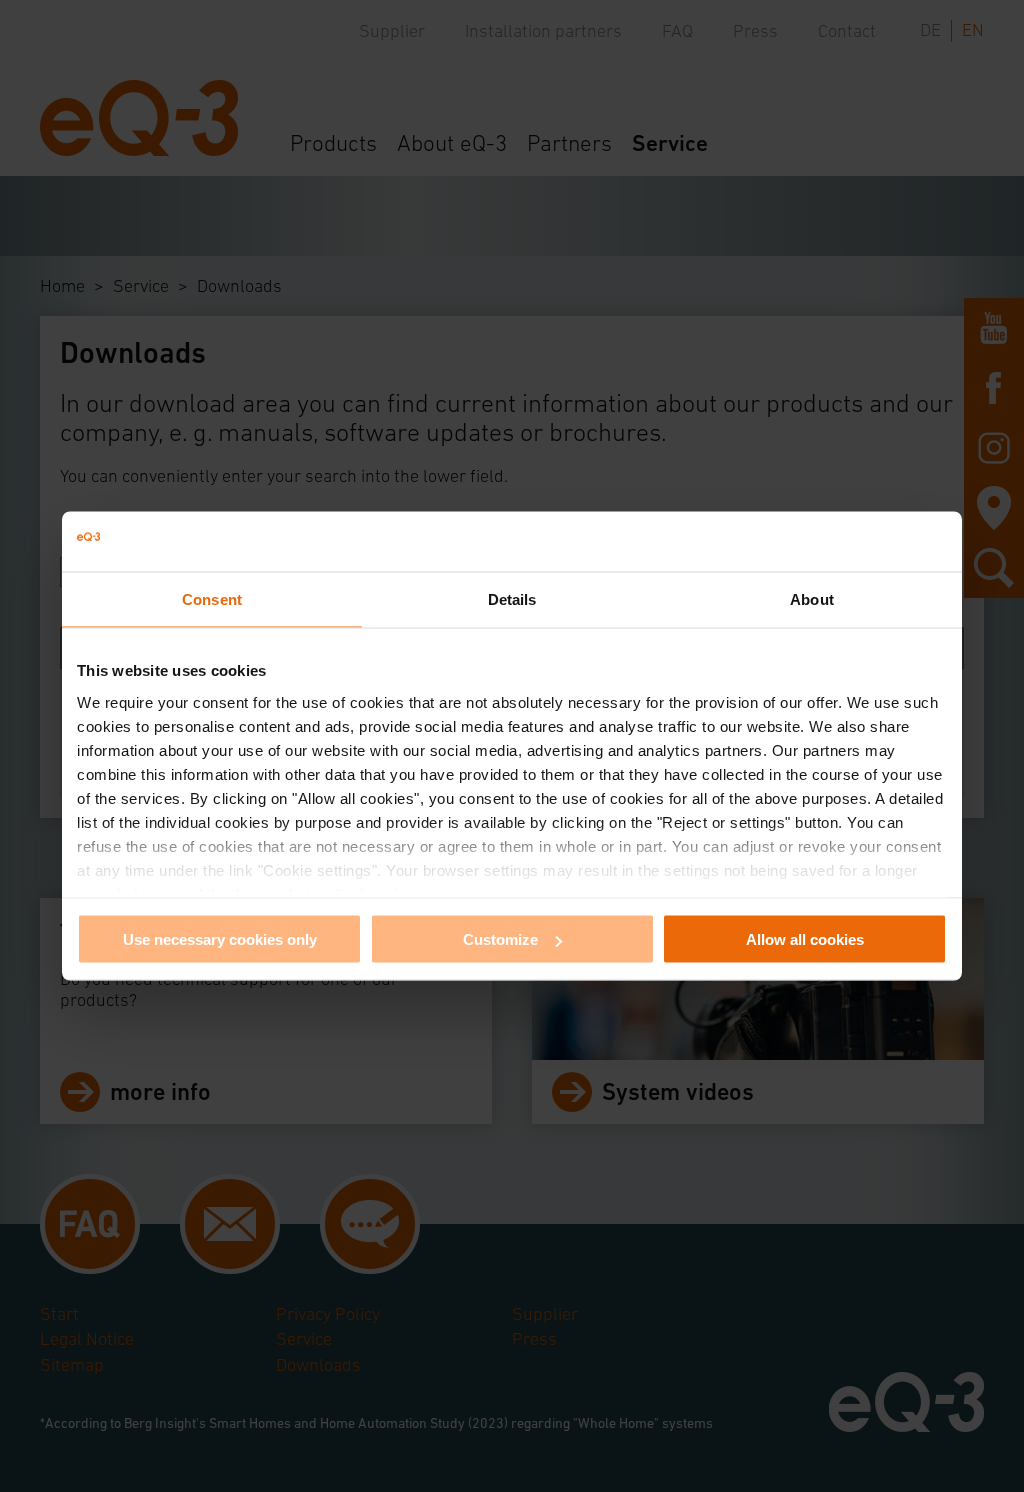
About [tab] (812, 599)
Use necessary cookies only (220, 939)
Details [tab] (512, 599)
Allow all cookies (805, 939)
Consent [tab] (212, 599)
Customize (500, 939)
